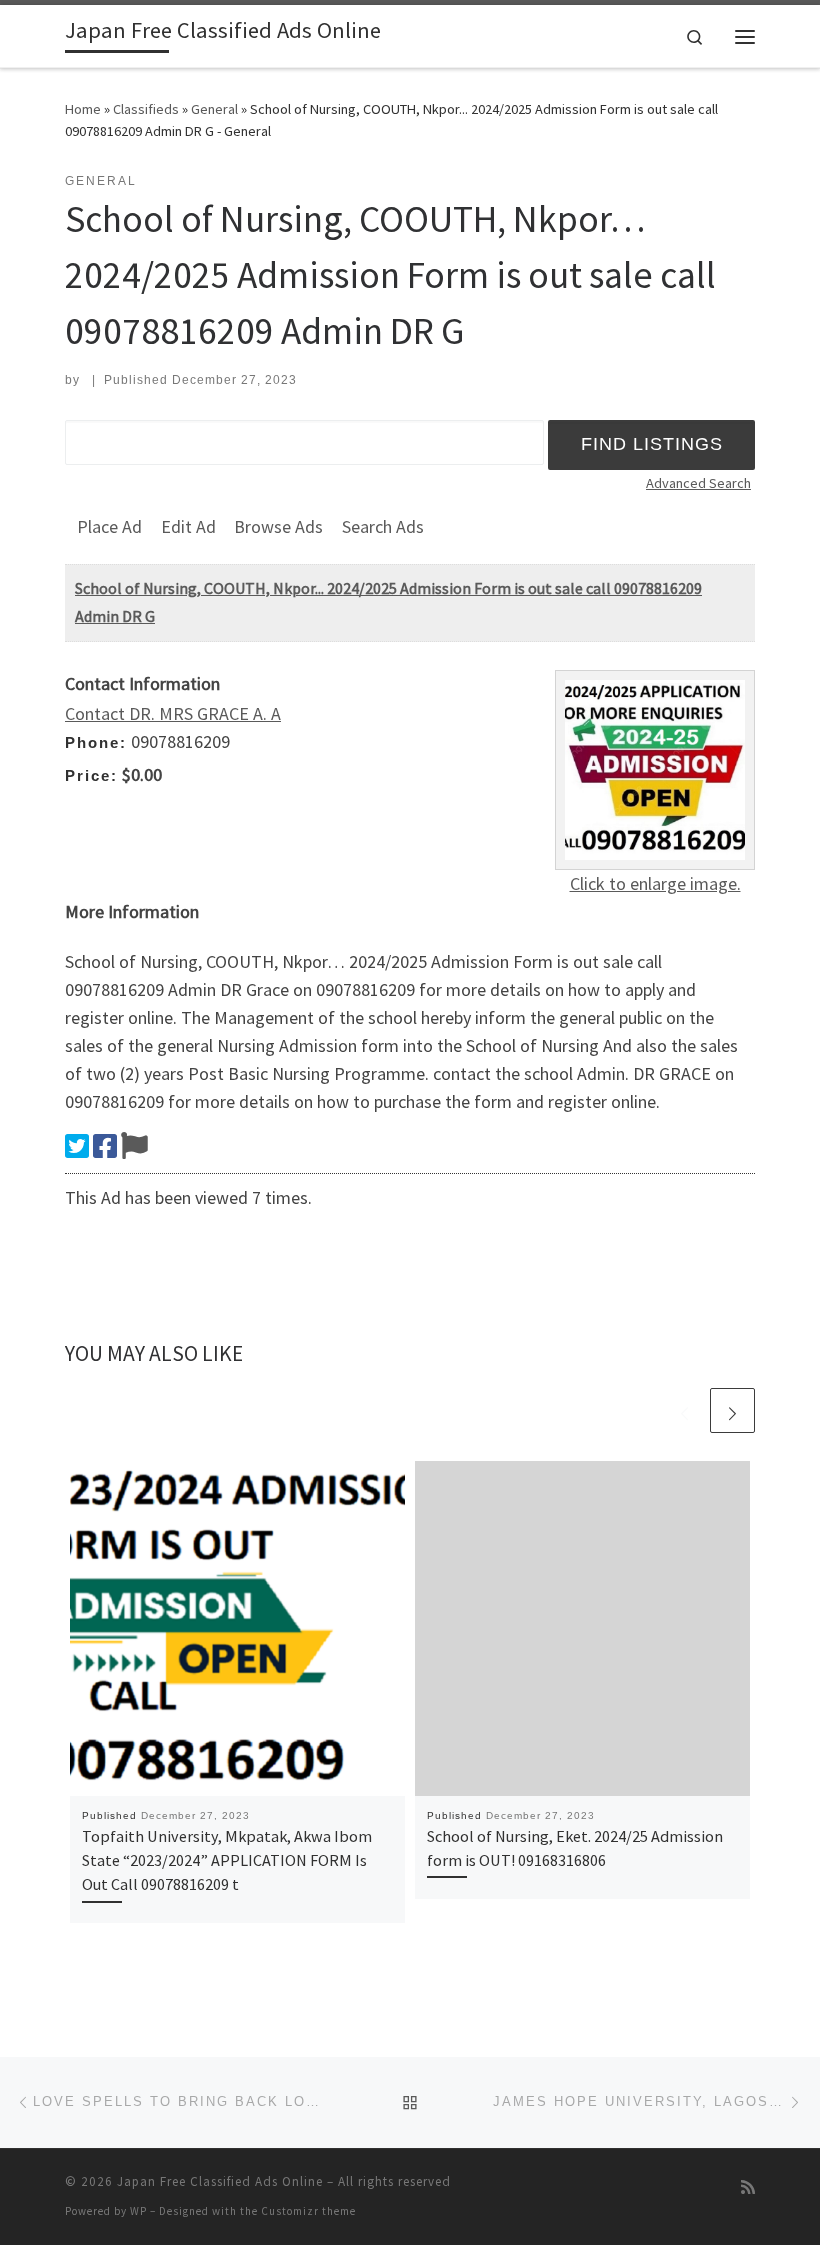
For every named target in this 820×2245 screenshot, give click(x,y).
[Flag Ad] (134, 1146)
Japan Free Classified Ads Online (220, 2181)
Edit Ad (188, 526)
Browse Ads (278, 526)
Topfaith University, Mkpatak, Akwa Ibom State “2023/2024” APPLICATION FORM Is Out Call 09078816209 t (227, 1860)
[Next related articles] (732, 1410)
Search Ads (383, 526)
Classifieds (146, 109)
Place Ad (109, 526)
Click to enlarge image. (655, 883)
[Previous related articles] (684, 1410)
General (214, 109)
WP (138, 2211)
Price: (91, 775)
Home (83, 109)
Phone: (96, 742)
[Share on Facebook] (105, 1146)
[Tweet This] (77, 1146)
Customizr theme (308, 2211)
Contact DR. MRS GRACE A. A (173, 713)
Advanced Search (698, 483)
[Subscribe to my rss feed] (748, 2187)
